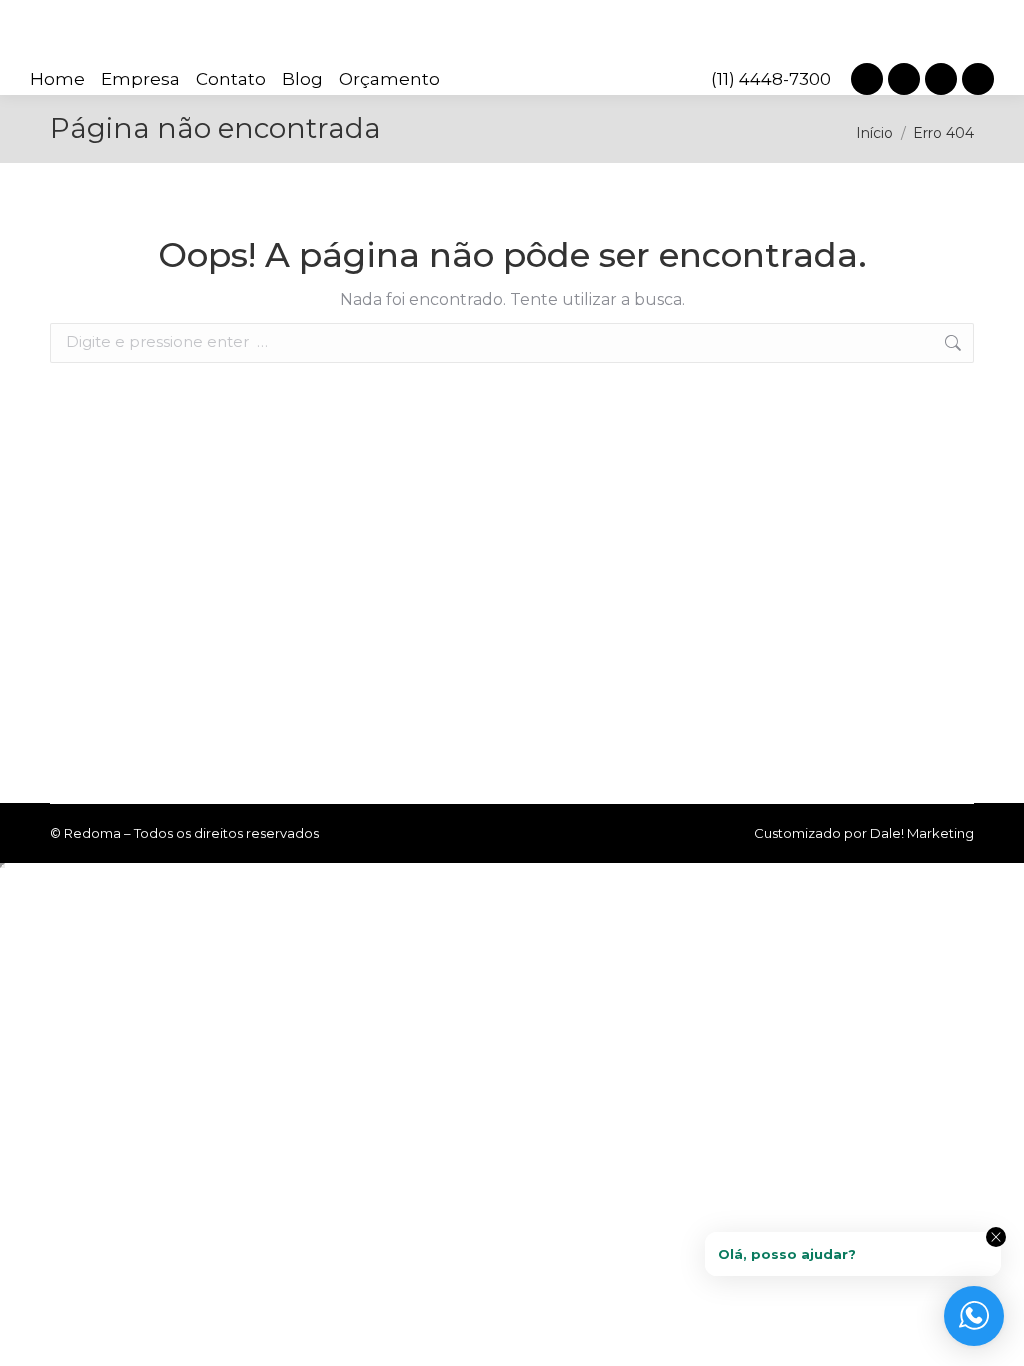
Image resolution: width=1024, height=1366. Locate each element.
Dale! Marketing (922, 833)
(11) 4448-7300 (771, 79)
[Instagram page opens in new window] (867, 79)
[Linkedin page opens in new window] (904, 79)
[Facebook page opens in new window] (941, 79)
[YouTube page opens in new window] (978, 79)
